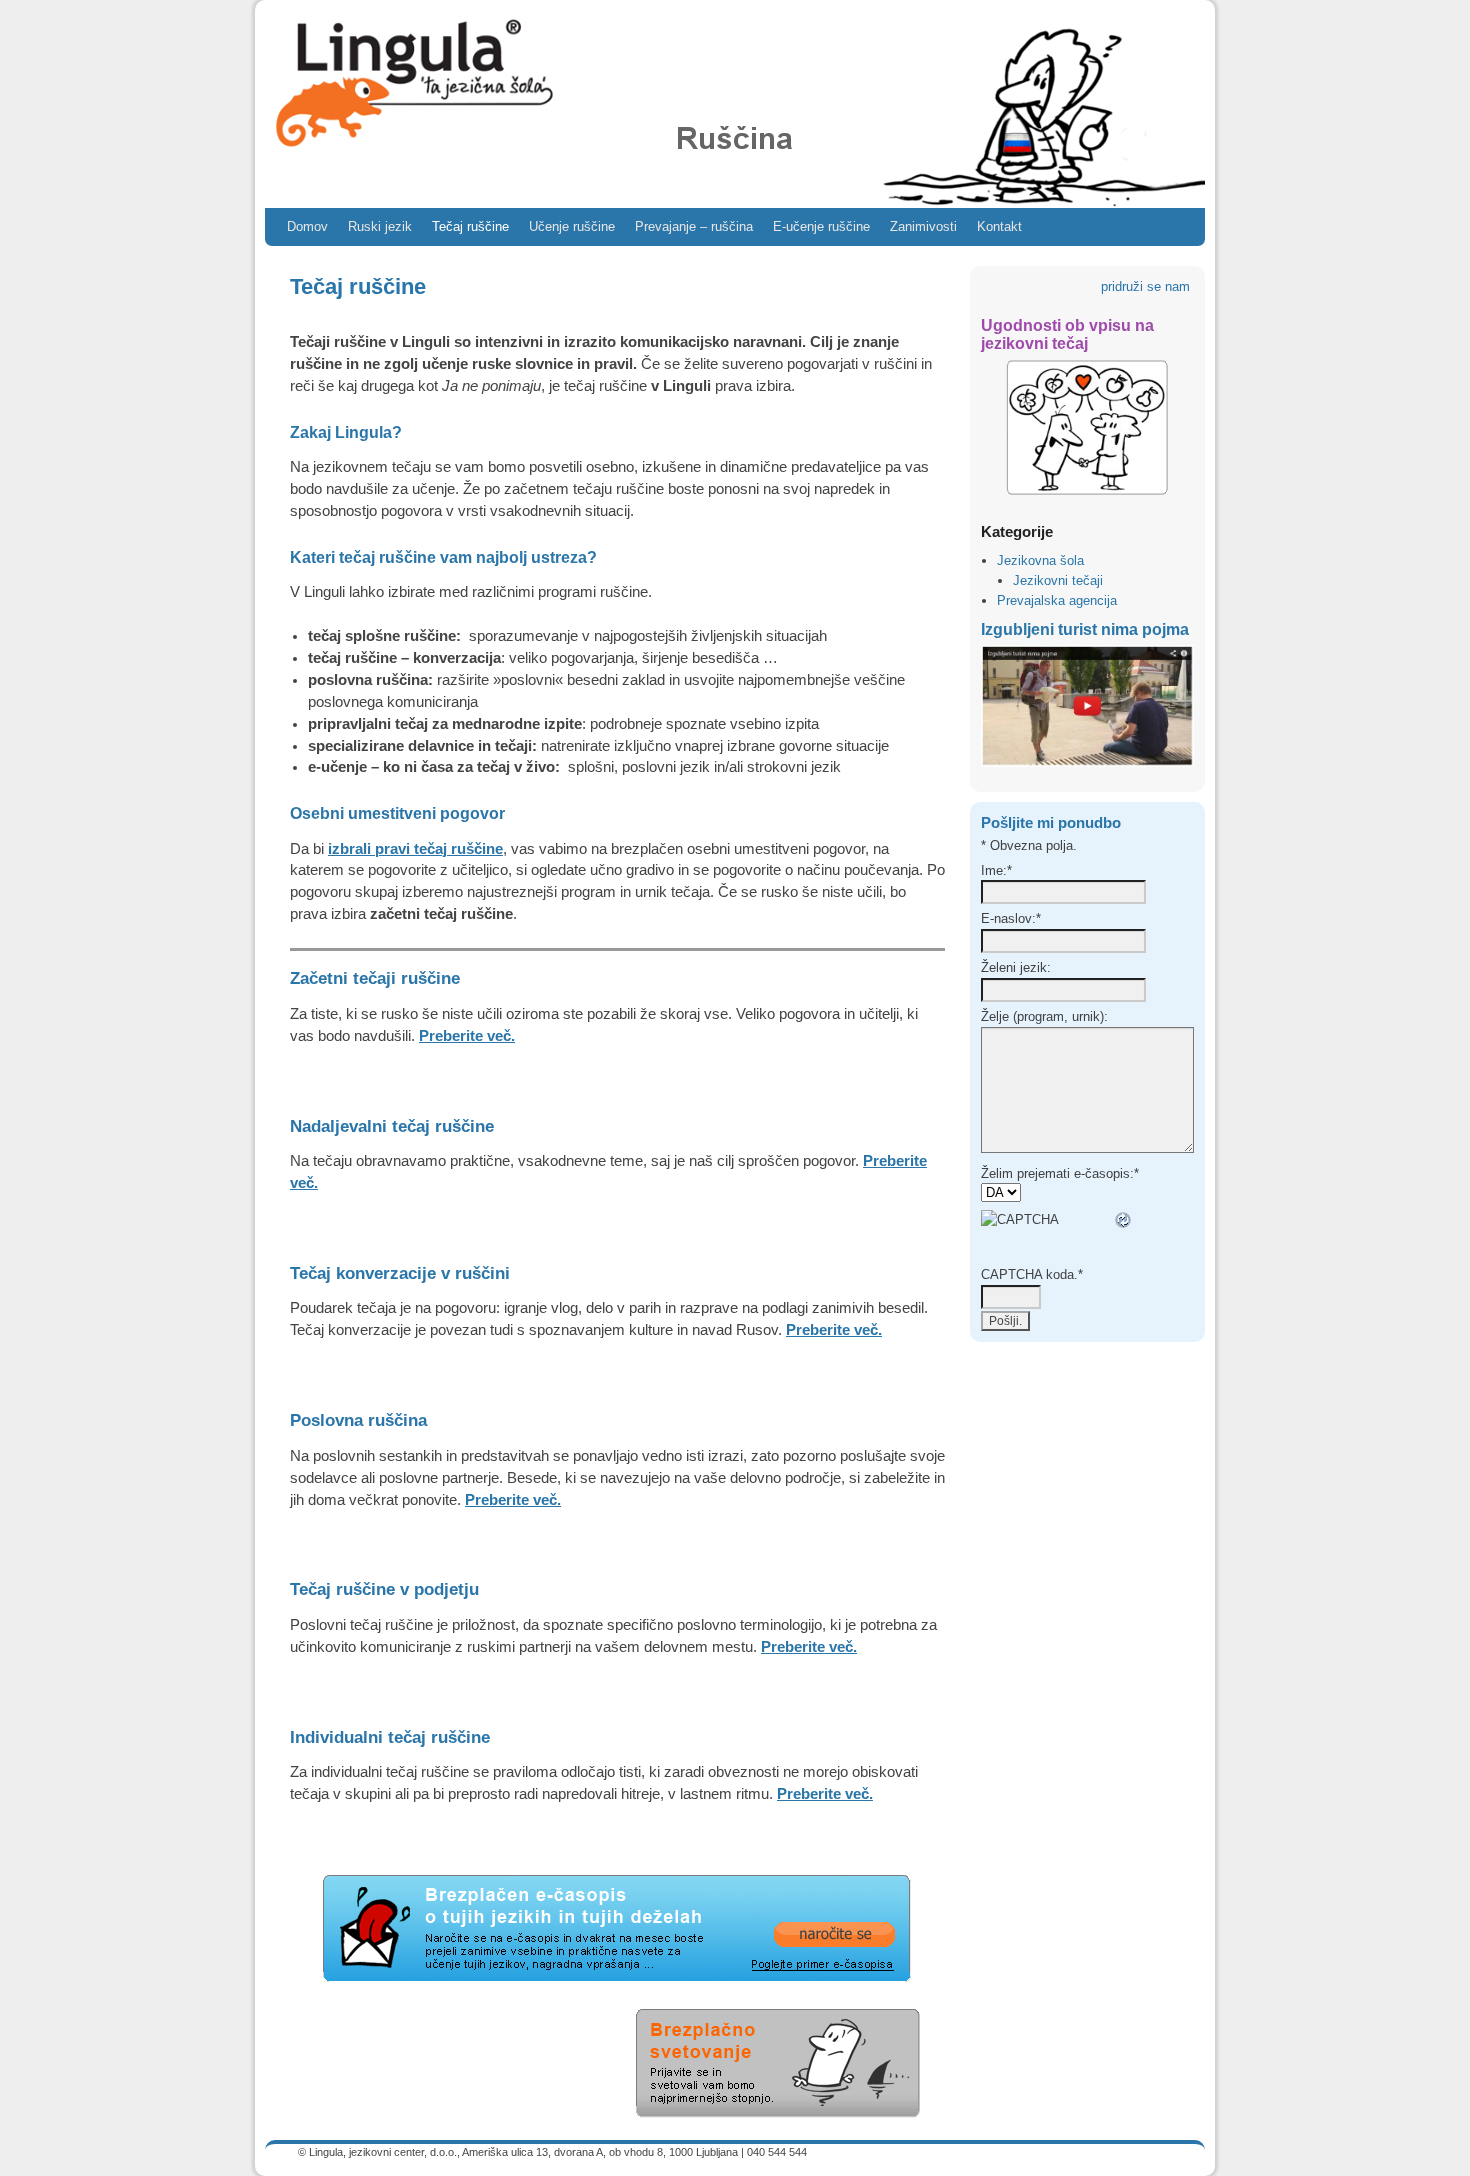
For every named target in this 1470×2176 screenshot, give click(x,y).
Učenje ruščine (572, 226)
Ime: (996, 870)
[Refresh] (1124, 1219)
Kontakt (999, 226)
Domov (307, 226)
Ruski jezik (380, 226)
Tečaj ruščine (470, 226)
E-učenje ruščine (821, 226)
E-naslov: (1011, 918)
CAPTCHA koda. (1032, 1274)
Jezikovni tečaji (1058, 580)
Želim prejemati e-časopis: (1060, 1173)
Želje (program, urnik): (1044, 1016)
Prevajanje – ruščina (694, 226)
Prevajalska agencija (1057, 600)
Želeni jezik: (1016, 967)
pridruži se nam (1147, 286)
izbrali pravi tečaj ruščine (415, 849)
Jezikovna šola (1040, 560)
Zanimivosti (923, 226)
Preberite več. (467, 1036)
